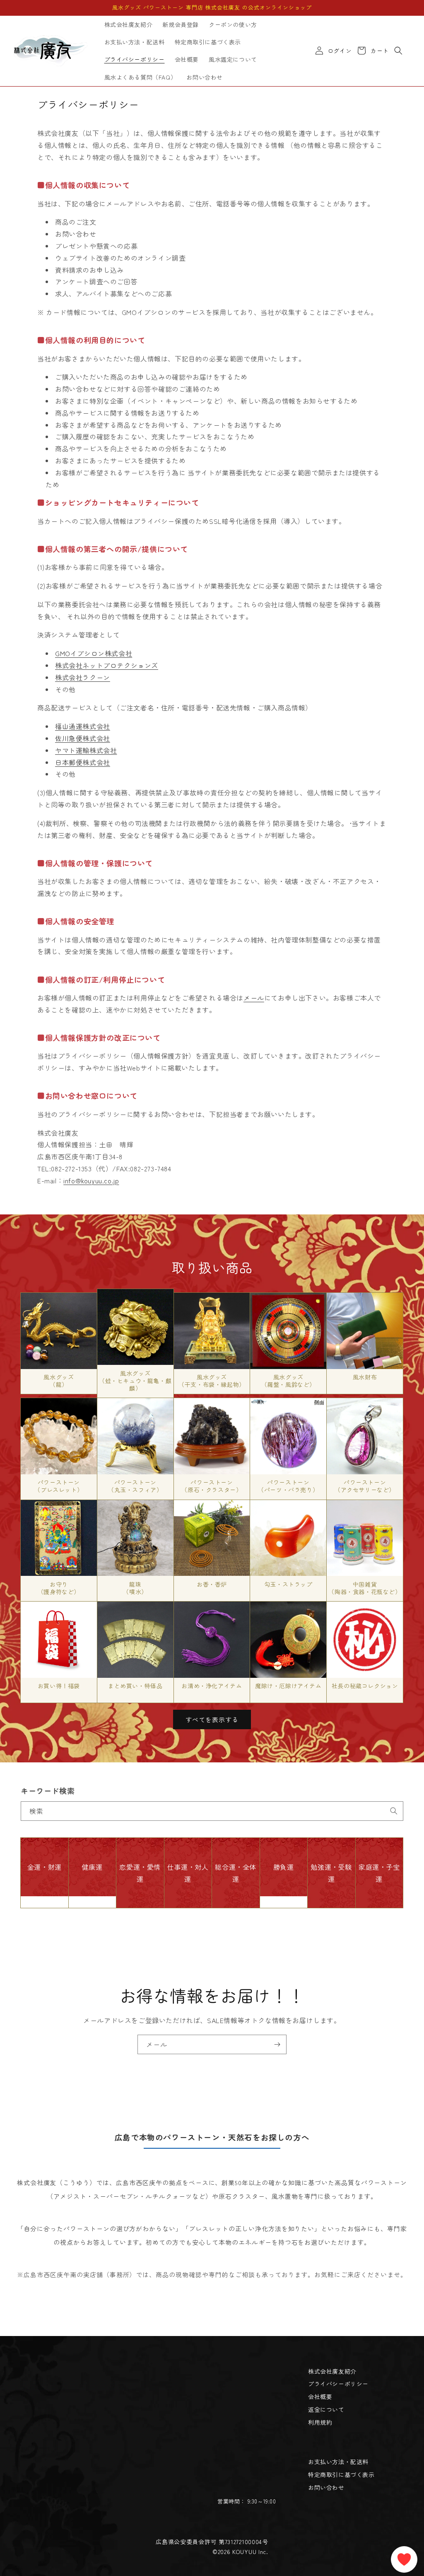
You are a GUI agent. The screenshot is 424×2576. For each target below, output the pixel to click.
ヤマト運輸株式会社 (86, 750)
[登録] (277, 2044)
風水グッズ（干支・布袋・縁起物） (212, 1381)
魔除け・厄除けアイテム (288, 1686)
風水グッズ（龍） (59, 1381)
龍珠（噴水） (135, 1588)
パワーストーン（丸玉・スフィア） (135, 1486)
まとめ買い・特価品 (135, 1686)
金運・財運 (45, 1867)
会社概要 (320, 2397)
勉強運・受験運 (331, 1873)
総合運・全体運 (236, 1873)
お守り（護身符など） (59, 1588)
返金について (326, 2409)
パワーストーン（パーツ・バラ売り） (288, 1486)
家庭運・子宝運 (379, 1873)
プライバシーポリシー (338, 2384)
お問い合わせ (326, 2487)
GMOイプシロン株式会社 (94, 653)
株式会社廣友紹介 (332, 2371)
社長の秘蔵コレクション (365, 1686)
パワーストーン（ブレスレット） (59, 1486)
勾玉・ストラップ (288, 1584)
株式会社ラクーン (83, 677)
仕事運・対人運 (188, 1873)
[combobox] (212, 1811)
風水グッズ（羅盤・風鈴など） (288, 1381)
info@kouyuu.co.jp (91, 1180)
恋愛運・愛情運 (140, 1873)
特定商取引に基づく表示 (341, 2474)
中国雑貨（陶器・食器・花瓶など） (365, 1588)
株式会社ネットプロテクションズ (107, 665)
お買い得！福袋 (59, 1686)
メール (254, 998)
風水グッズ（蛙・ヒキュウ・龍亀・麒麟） (135, 1381)
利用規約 (320, 2422)
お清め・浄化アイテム (212, 1686)
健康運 (92, 1867)
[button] (398, 51)
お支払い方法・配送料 (338, 2462)
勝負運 (284, 1867)
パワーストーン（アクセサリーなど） (365, 1486)
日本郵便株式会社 (83, 762)
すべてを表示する (212, 1719)
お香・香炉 (212, 1584)
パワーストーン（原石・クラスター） (212, 1486)
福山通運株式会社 (83, 726)
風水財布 (365, 1377)
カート (378, 51)
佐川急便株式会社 (83, 738)
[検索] (394, 1811)
